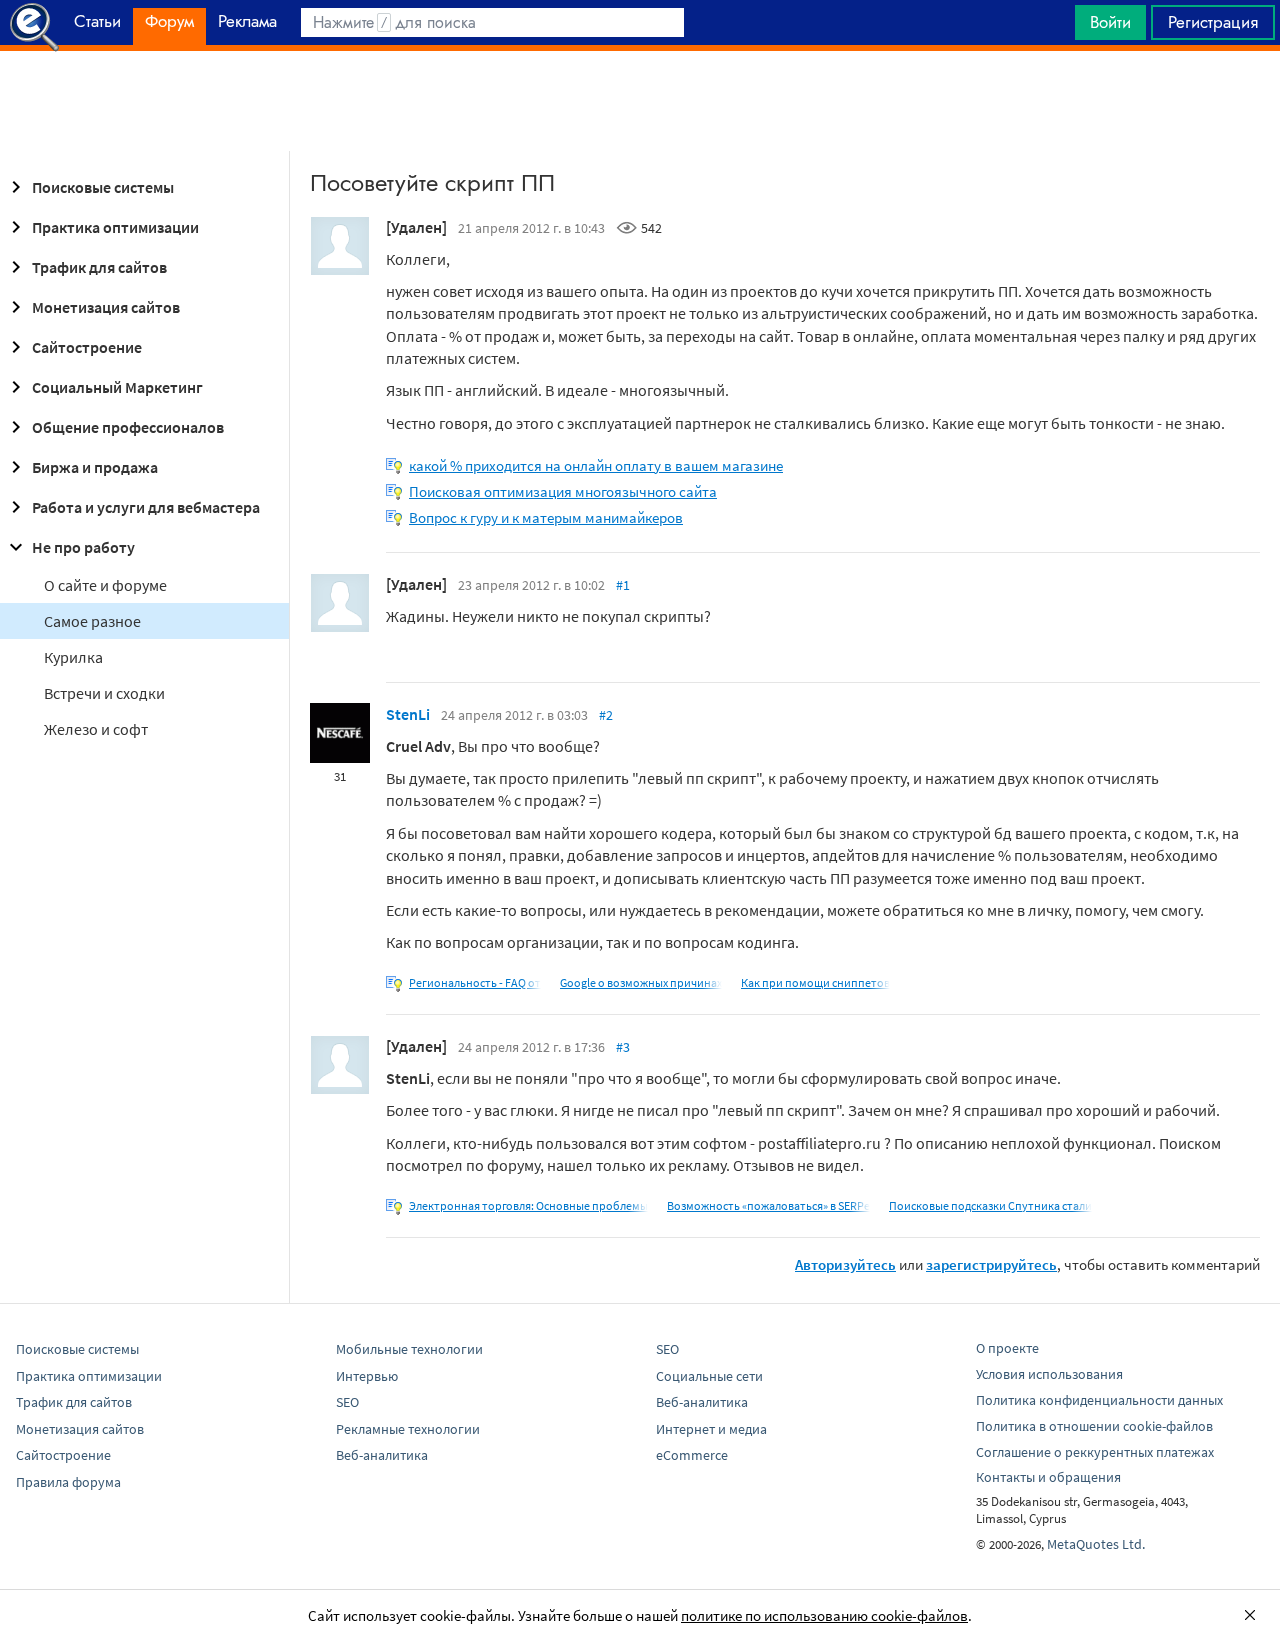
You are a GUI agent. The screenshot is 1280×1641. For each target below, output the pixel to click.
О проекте (1007, 1348)
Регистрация (1213, 22)
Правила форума (68, 1482)
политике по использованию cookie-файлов (824, 1615)
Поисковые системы (103, 187)
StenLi (408, 714)
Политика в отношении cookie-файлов (1094, 1426)
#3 (623, 1047)
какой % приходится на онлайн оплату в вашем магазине (596, 465)
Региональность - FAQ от (475, 982)
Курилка (73, 657)
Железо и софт (96, 729)
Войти (1110, 22)
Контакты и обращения (1048, 1477)
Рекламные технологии (408, 1429)
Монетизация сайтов (106, 307)
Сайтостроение (87, 347)
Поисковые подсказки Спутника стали (990, 1205)
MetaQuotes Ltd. (1096, 1544)
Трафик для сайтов (99, 267)
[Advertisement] (640, 101)
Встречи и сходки (104, 693)
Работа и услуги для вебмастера (146, 507)
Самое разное (92, 621)
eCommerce (692, 1455)
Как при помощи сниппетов (815, 982)
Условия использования (1049, 1374)
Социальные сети (709, 1376)
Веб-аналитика (382, 1455)
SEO (347, 1402)
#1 (623, 585)
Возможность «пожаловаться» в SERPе (768, 1205)
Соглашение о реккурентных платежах (1095, 1452)
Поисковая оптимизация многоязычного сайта (563, 491)
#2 (606, 715)
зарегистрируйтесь (991, 1264)
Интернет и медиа (711, 1429)
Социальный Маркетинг (117, 387)
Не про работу (83, 547)
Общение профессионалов (128, 427)
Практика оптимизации (115, 227)
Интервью (367, 1376)
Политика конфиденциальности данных (1099, 1400)
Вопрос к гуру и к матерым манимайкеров (546, 517)
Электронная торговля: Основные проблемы (528, 1205)
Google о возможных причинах (641, 982)
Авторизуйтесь (845, 1264)
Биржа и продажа (95, 467)
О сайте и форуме (105, 585)
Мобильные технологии (409, 1349)
